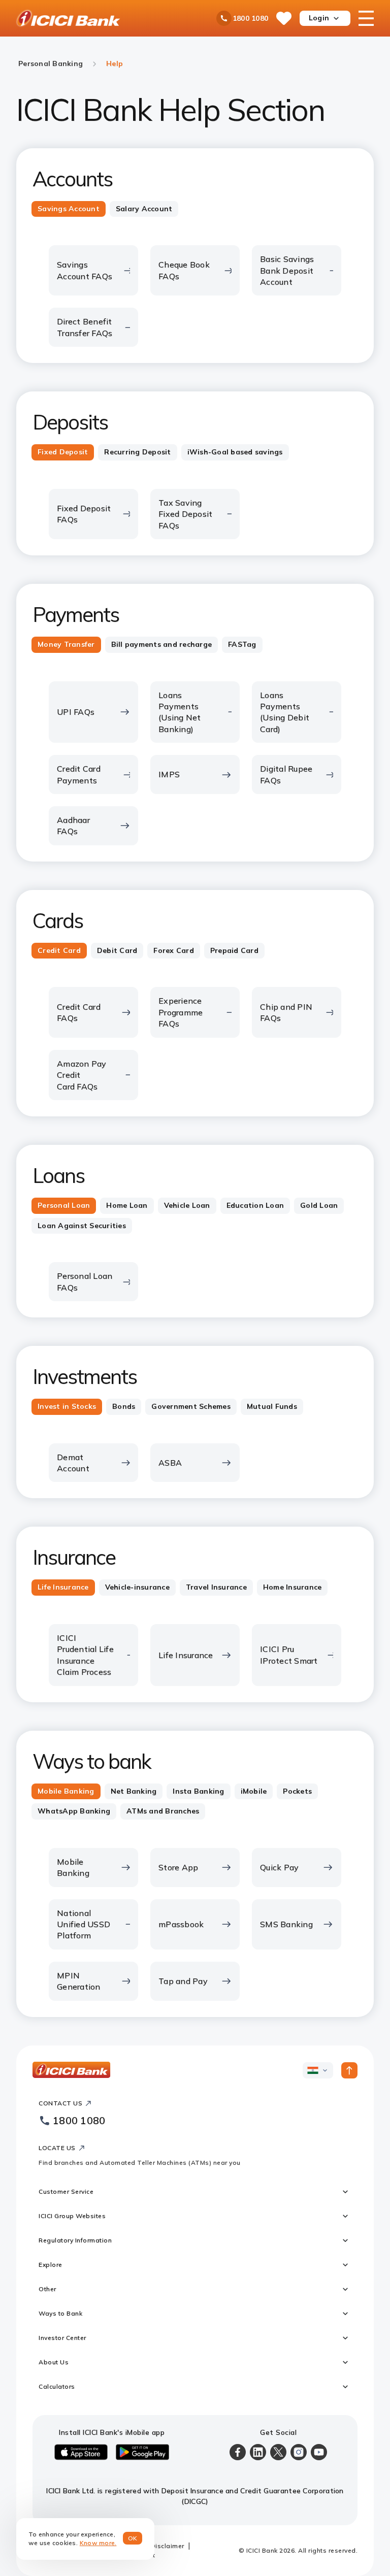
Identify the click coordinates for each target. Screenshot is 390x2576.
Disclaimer (168, 2546)
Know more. (98, 2543)
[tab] (69, 209)
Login (319, 18)
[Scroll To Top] (349, 2070)
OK (133, 2538)
